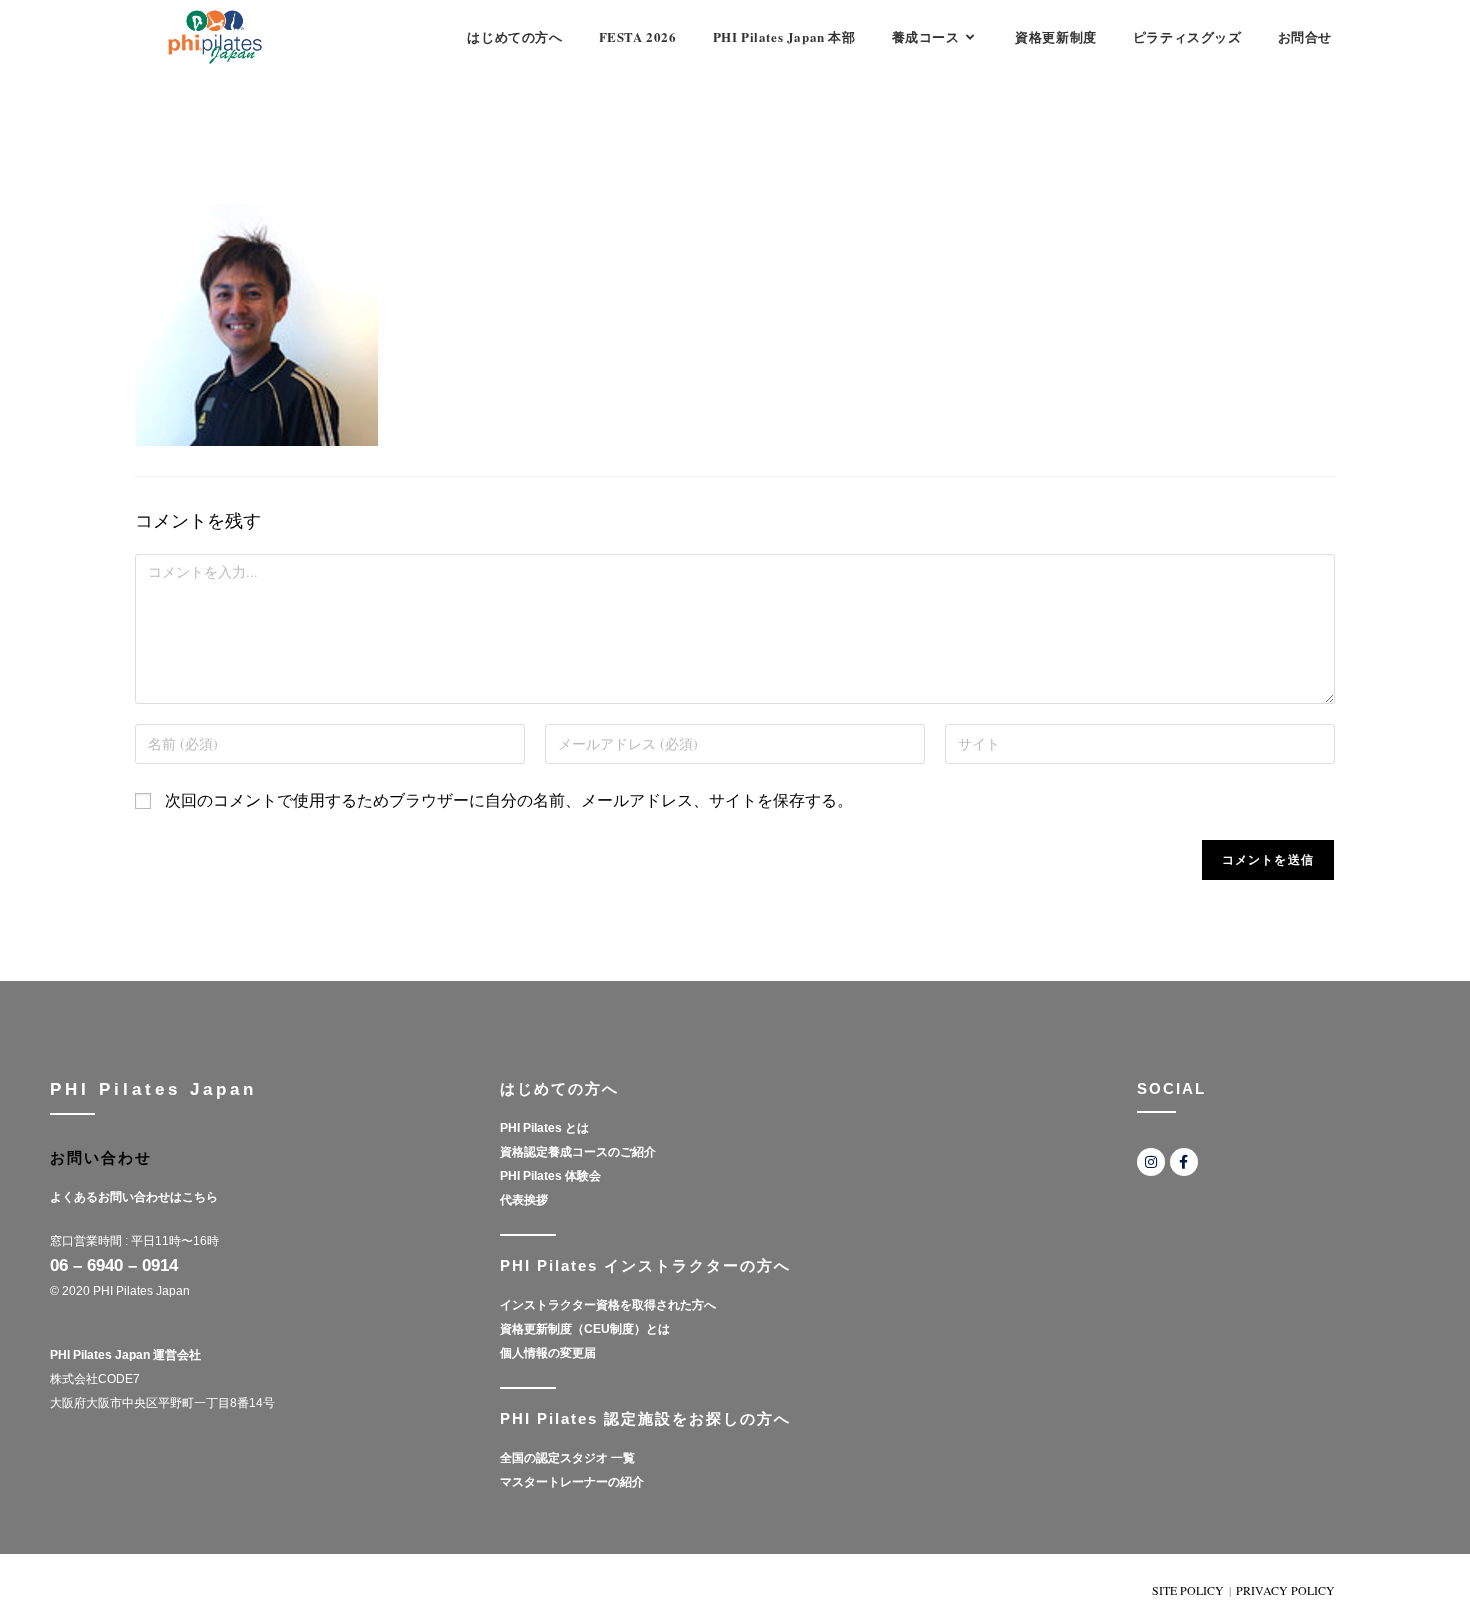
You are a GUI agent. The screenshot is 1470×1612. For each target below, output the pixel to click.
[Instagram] (1151, 1162)
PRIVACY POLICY (1285, 1590)
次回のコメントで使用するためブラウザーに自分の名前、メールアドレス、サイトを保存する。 (509, 799)
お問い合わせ (101, 1157)
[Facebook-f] (1184, 1162)
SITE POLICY (1188, 1590)
